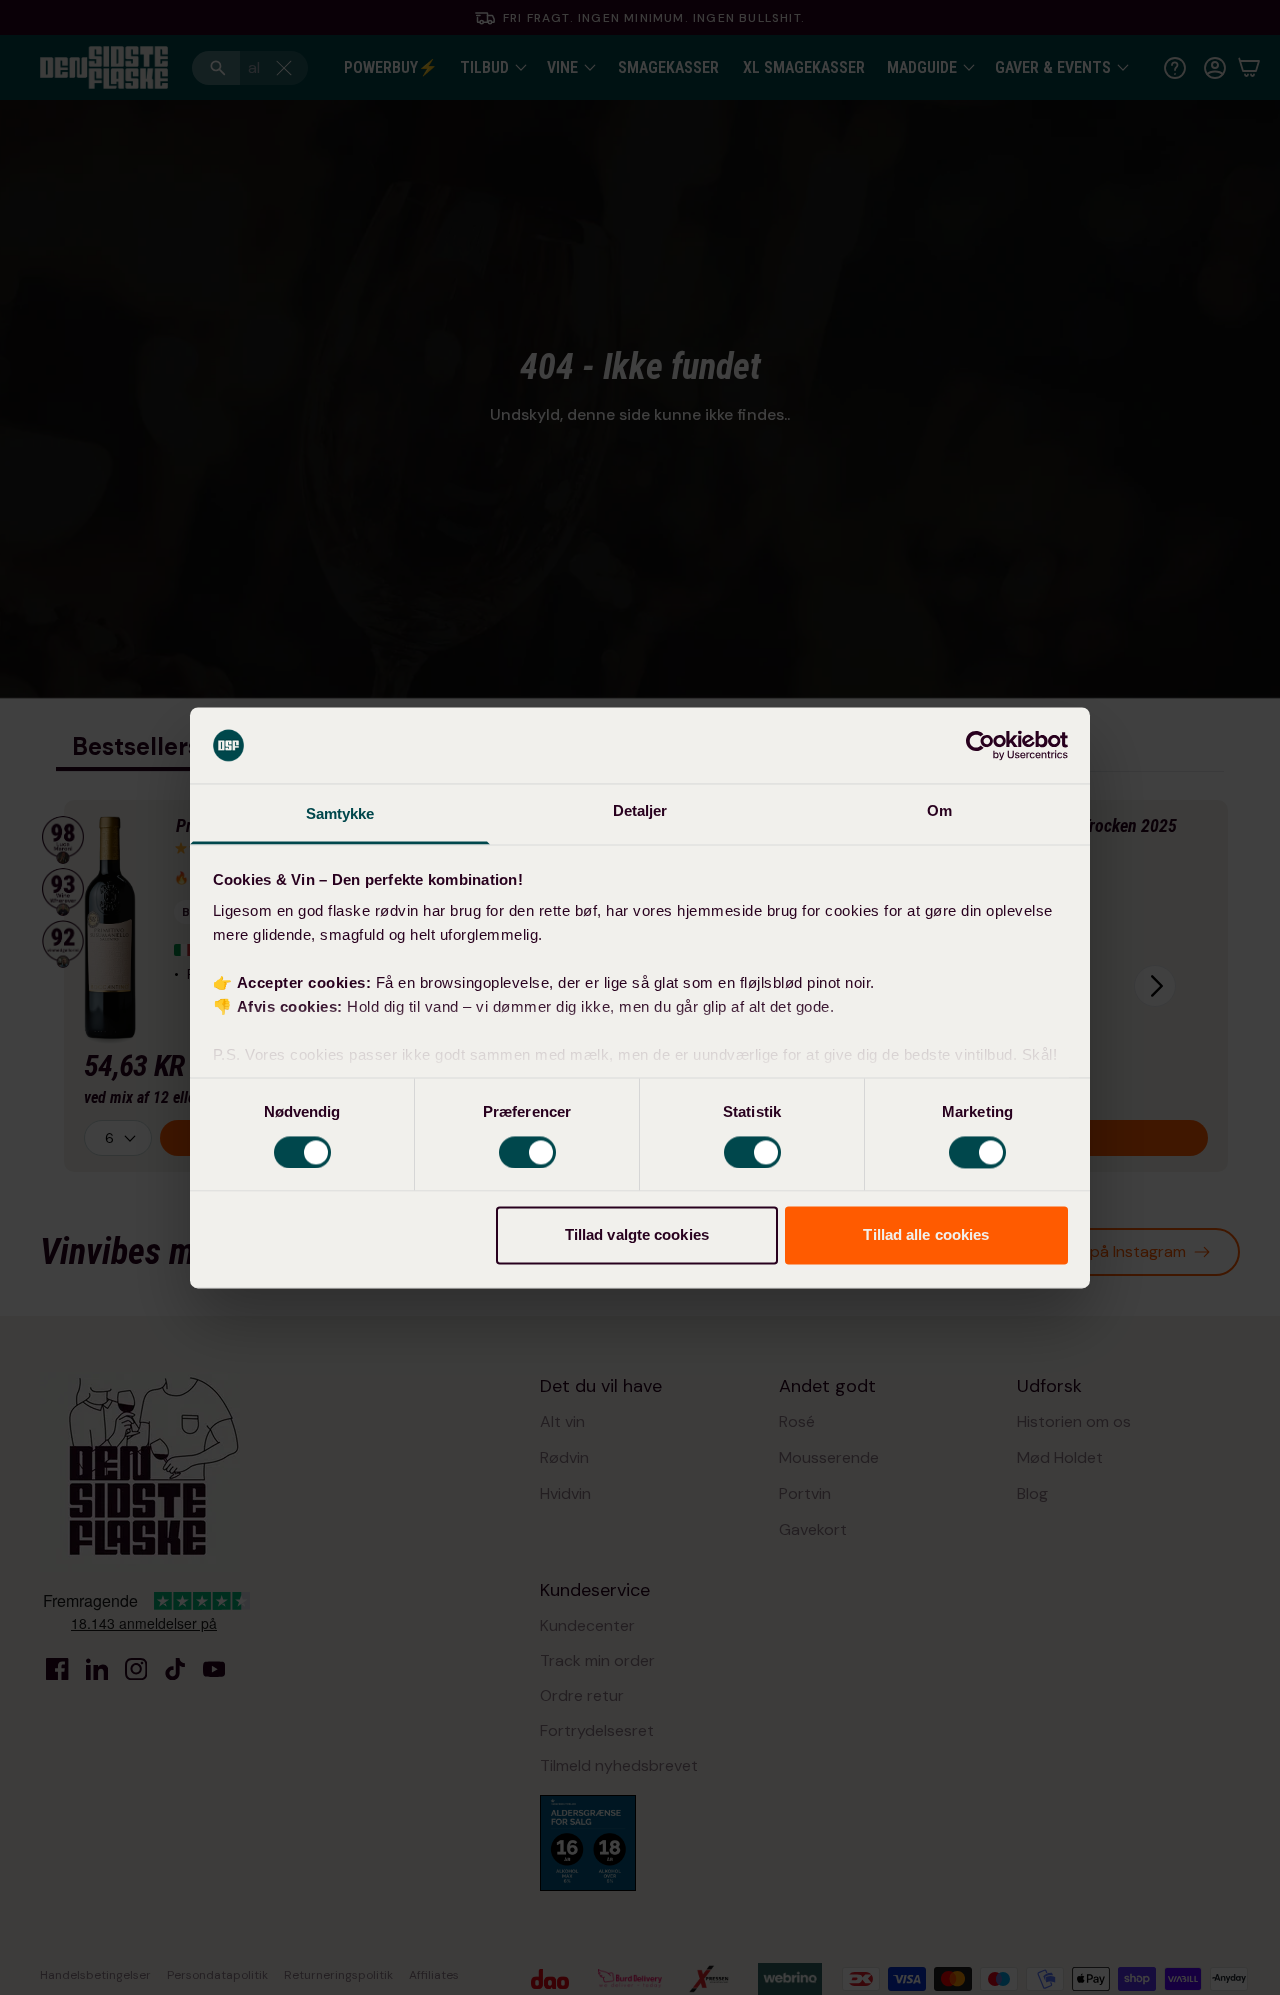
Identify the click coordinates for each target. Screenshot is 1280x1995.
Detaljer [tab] (640, 811)
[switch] (527, 1152)
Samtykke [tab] (340, 814)
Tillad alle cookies (926, 1235)
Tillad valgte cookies (637, 1235)
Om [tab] (939, 811)
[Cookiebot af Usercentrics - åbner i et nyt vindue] (980, 745)
